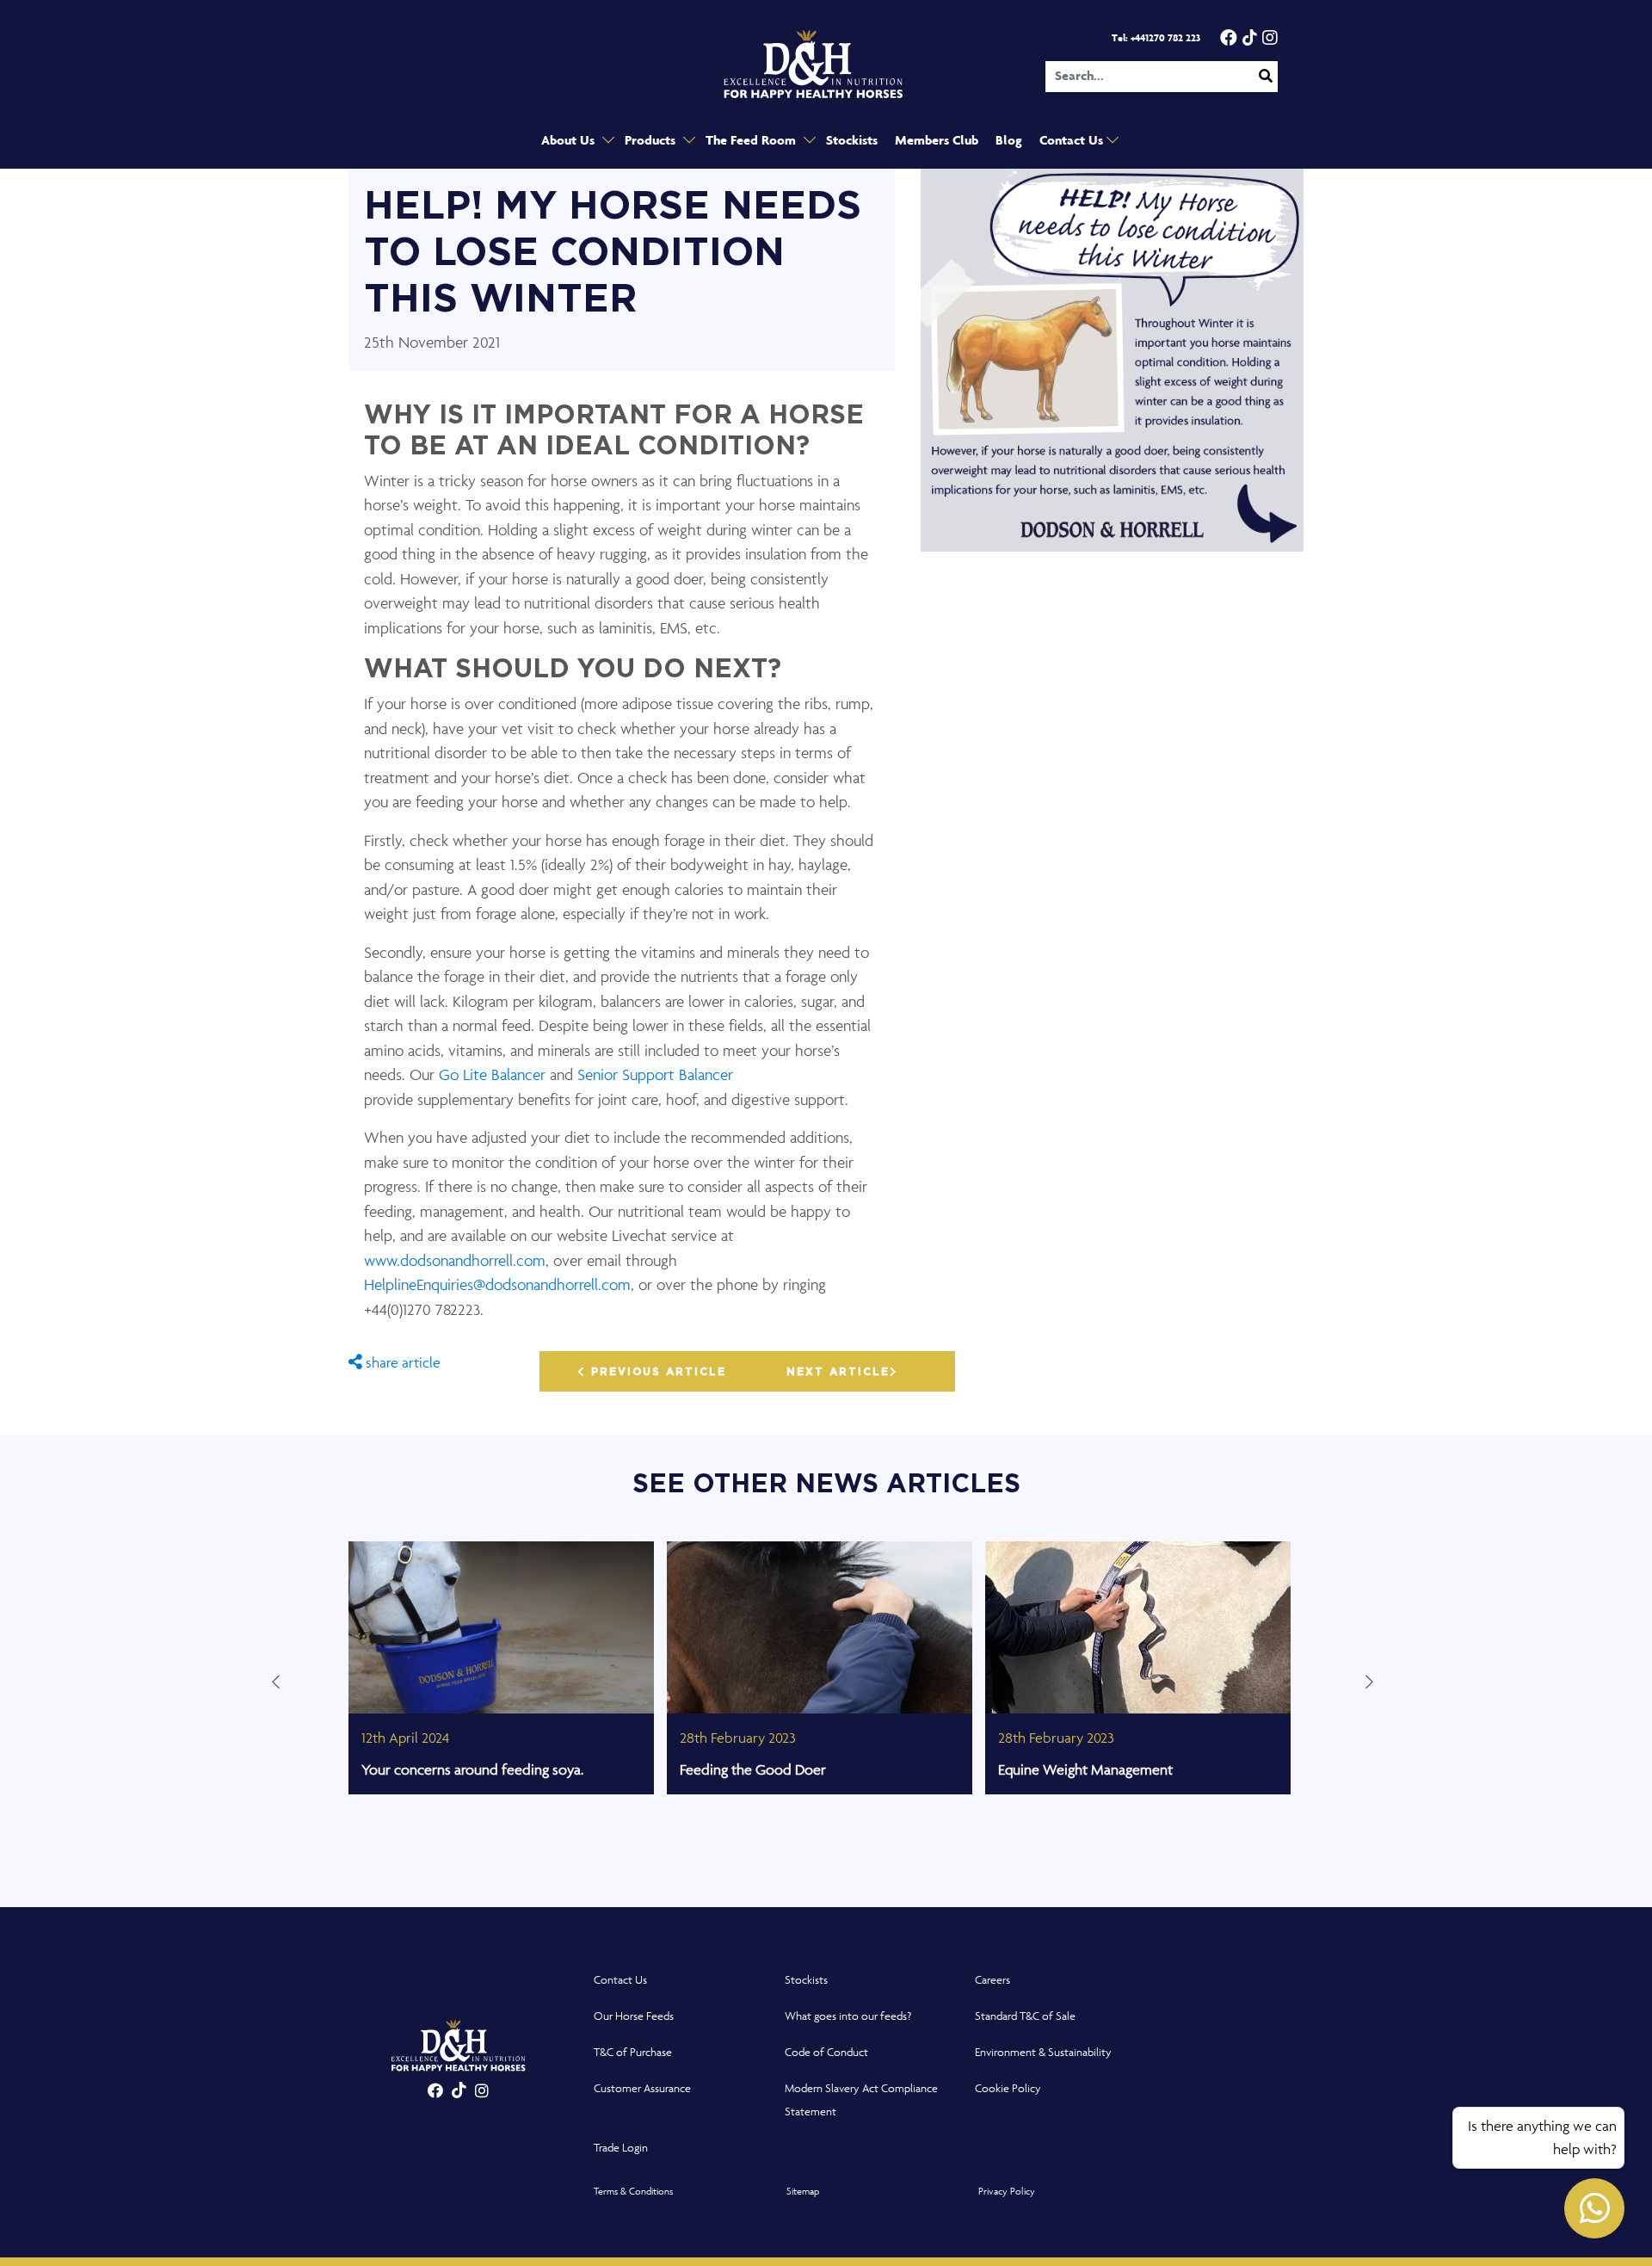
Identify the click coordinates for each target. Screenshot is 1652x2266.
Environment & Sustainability (1043, 2052)
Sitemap (803, 2191)
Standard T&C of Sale (1025, 2016)
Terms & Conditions (633, 2191)
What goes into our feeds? (848, 2016)
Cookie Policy (1008, 2088)
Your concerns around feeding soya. (472, 1769)
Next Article (838, 1372)
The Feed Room (752, 141)
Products (652, 141)
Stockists (852, 141)
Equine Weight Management (1085, 1769)
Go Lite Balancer (494, 1074)
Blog (1009, 141)
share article (401, 1362)
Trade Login (621, 2148)
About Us (570, 141)
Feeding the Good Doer (753, 1769)
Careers (992, 1980)
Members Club (937, 141)
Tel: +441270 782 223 (1156, 38)
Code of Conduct (826, 2052)
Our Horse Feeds (634, 2016)
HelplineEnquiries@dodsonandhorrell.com (497, 1284)
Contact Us (1073, 141)
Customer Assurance (642, 2088)
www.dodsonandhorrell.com (455, 1260)
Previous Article (656, 1372)
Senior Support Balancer (655, 1074)
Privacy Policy (1007, 2191)
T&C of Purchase (633, 2052)
